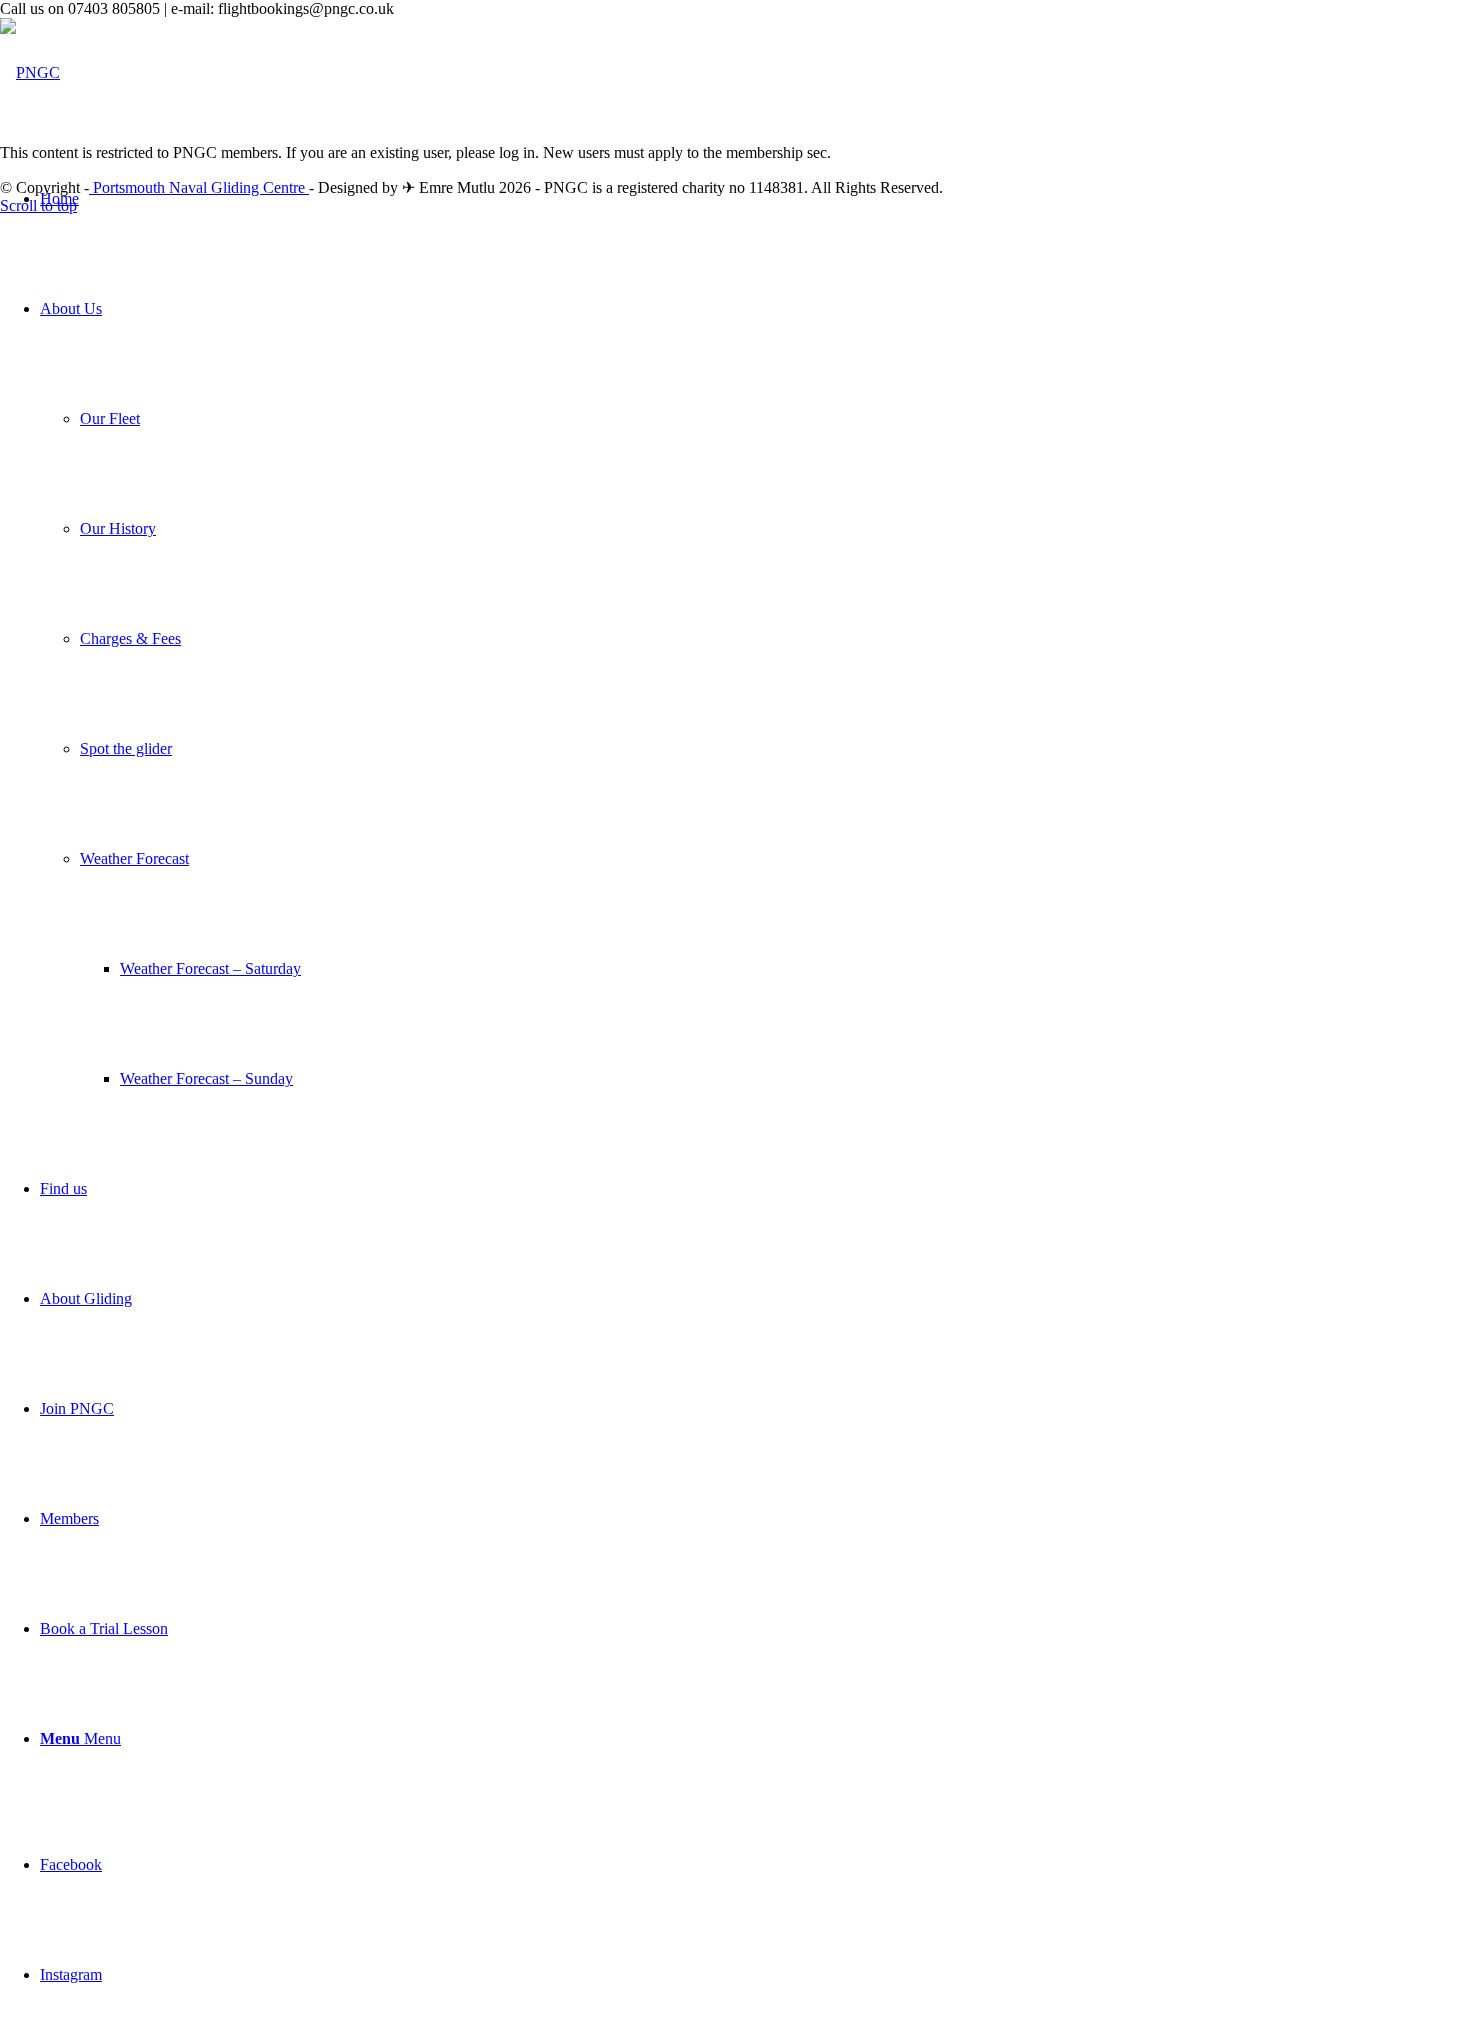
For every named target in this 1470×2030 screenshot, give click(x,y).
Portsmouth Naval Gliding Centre (199, 187)
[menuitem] (755, 199)
